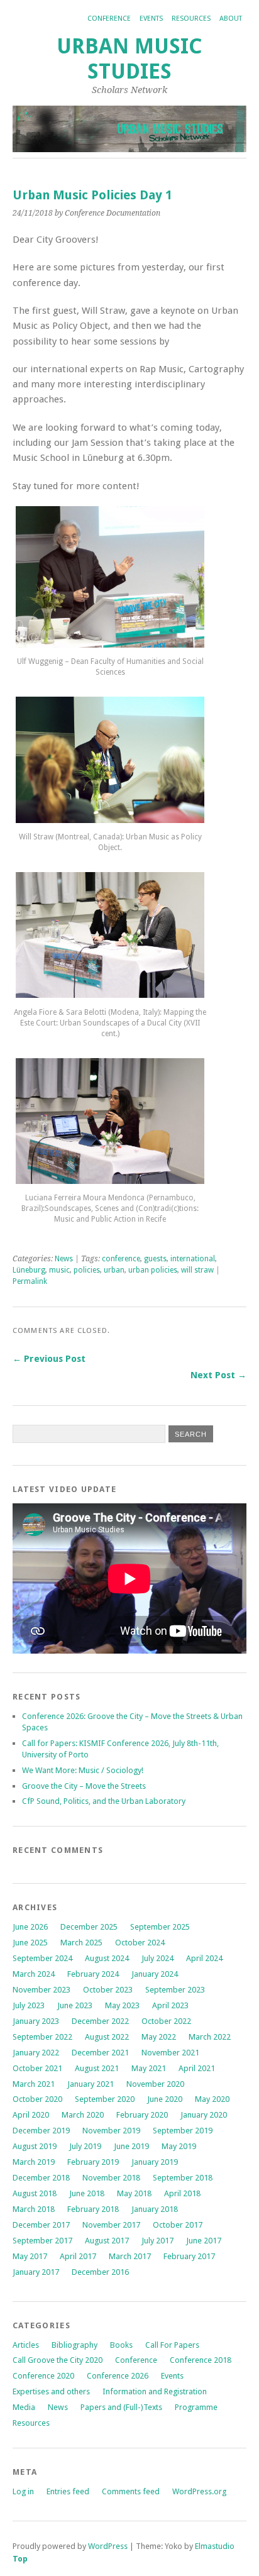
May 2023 (122, 2005)
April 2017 (78, 2256)
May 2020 (212, 2099)
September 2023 (175, 1990)
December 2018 (41, 2178)
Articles (26, 2345)
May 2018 (134, 2193)
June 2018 (87, 2193)
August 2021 (97, 2068)
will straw (197, 1270)
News (64, 1259)
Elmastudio (215, 2546)
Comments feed (131, 2491)
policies (87, 1270)
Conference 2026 (118, 2376)
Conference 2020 (43, 2376)
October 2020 (37, 2099)
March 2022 (210, 2037)
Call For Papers (172, 2345)
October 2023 (108, 1990)
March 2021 (34, 2084)
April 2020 (31, 2115)
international (193, 1259)
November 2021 (170, 2053)
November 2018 (111, 2178)
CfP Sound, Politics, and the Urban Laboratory (104, 1801)
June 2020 (165, 2099)
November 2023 (41, 1990)
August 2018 (35, 2193)
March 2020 (83, 2115)
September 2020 (105, 2099)
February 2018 (93, 2209)
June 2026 (30, 1927)
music (59, 1270)
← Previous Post (49, 1359)
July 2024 (157, 1958)
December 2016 (100, 2272)
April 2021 (197, 2068)
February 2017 (189, 2256)
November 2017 (111, 2225)
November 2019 (111, 2131)
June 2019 (131, 2146)
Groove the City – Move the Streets (85, 1786)
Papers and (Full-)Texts (121, 2407)
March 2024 (34, 1974)
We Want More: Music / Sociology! (83, 1770)
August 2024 (107, 1958)
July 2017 (157, 2241)
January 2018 (155, 2209)
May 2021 (149, 2068)
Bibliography (74, 2345)
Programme (196, 2407)
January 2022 (36, 2053)
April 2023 (170, 2005)
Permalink (30, 1281)
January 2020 (204, 2115)
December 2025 (89, 1927)
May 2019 (179, 2146)
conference (121, 1259)
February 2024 (93, 1974)
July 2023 (29, 2005)
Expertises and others (51, 2391)
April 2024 (204, 1958)
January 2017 (36, 2272)
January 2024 (155, 1974)
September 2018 (183, 2178)
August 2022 (107, 2037)
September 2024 (42, 1958)
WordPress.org (199, 2491)
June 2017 (204, 2241)
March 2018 (34, 2209)
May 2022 (159, 2037)
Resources (191, 19)
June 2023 (75, 2005)
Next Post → (218, 1375)
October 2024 (140, 1943)
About (231, 19)
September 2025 (160, 1927)
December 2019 (41, 2131)
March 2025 (81, 1943)
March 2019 (34, 2162)
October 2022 (166, 2021)
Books (121, 2345)
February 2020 (142, 2115)
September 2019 (183, 2131)
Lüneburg (29, 1270)
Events (151, 19)
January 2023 (36, 2021)
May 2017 (30, 2256)
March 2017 (130, 2256)
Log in (23, 2491)
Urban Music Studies (129, 59)
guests (155, 1259)
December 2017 (41, 2225)
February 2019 (93, 2162)
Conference (109, 19)
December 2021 (100, 2053)
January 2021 (91, 2084)
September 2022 (42, 2037)
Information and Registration (155, 2391)
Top (20, 2559)
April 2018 (182, 2193)
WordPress (108, 2546)
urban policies (153, 1270)
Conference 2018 (201, 2360)
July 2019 (85, 2146)
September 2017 (42, 2241)
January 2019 (155, 2162)
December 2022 (100, 2021)
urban (114, 1270)
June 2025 (30, 1943)
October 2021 (37, 2068)
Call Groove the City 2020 (58, 2360)
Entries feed (68, 2491)
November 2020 (155, 2084)
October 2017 (178, 2225)
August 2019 (35, 2146)
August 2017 (107, 2241)
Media (24, 2407)
